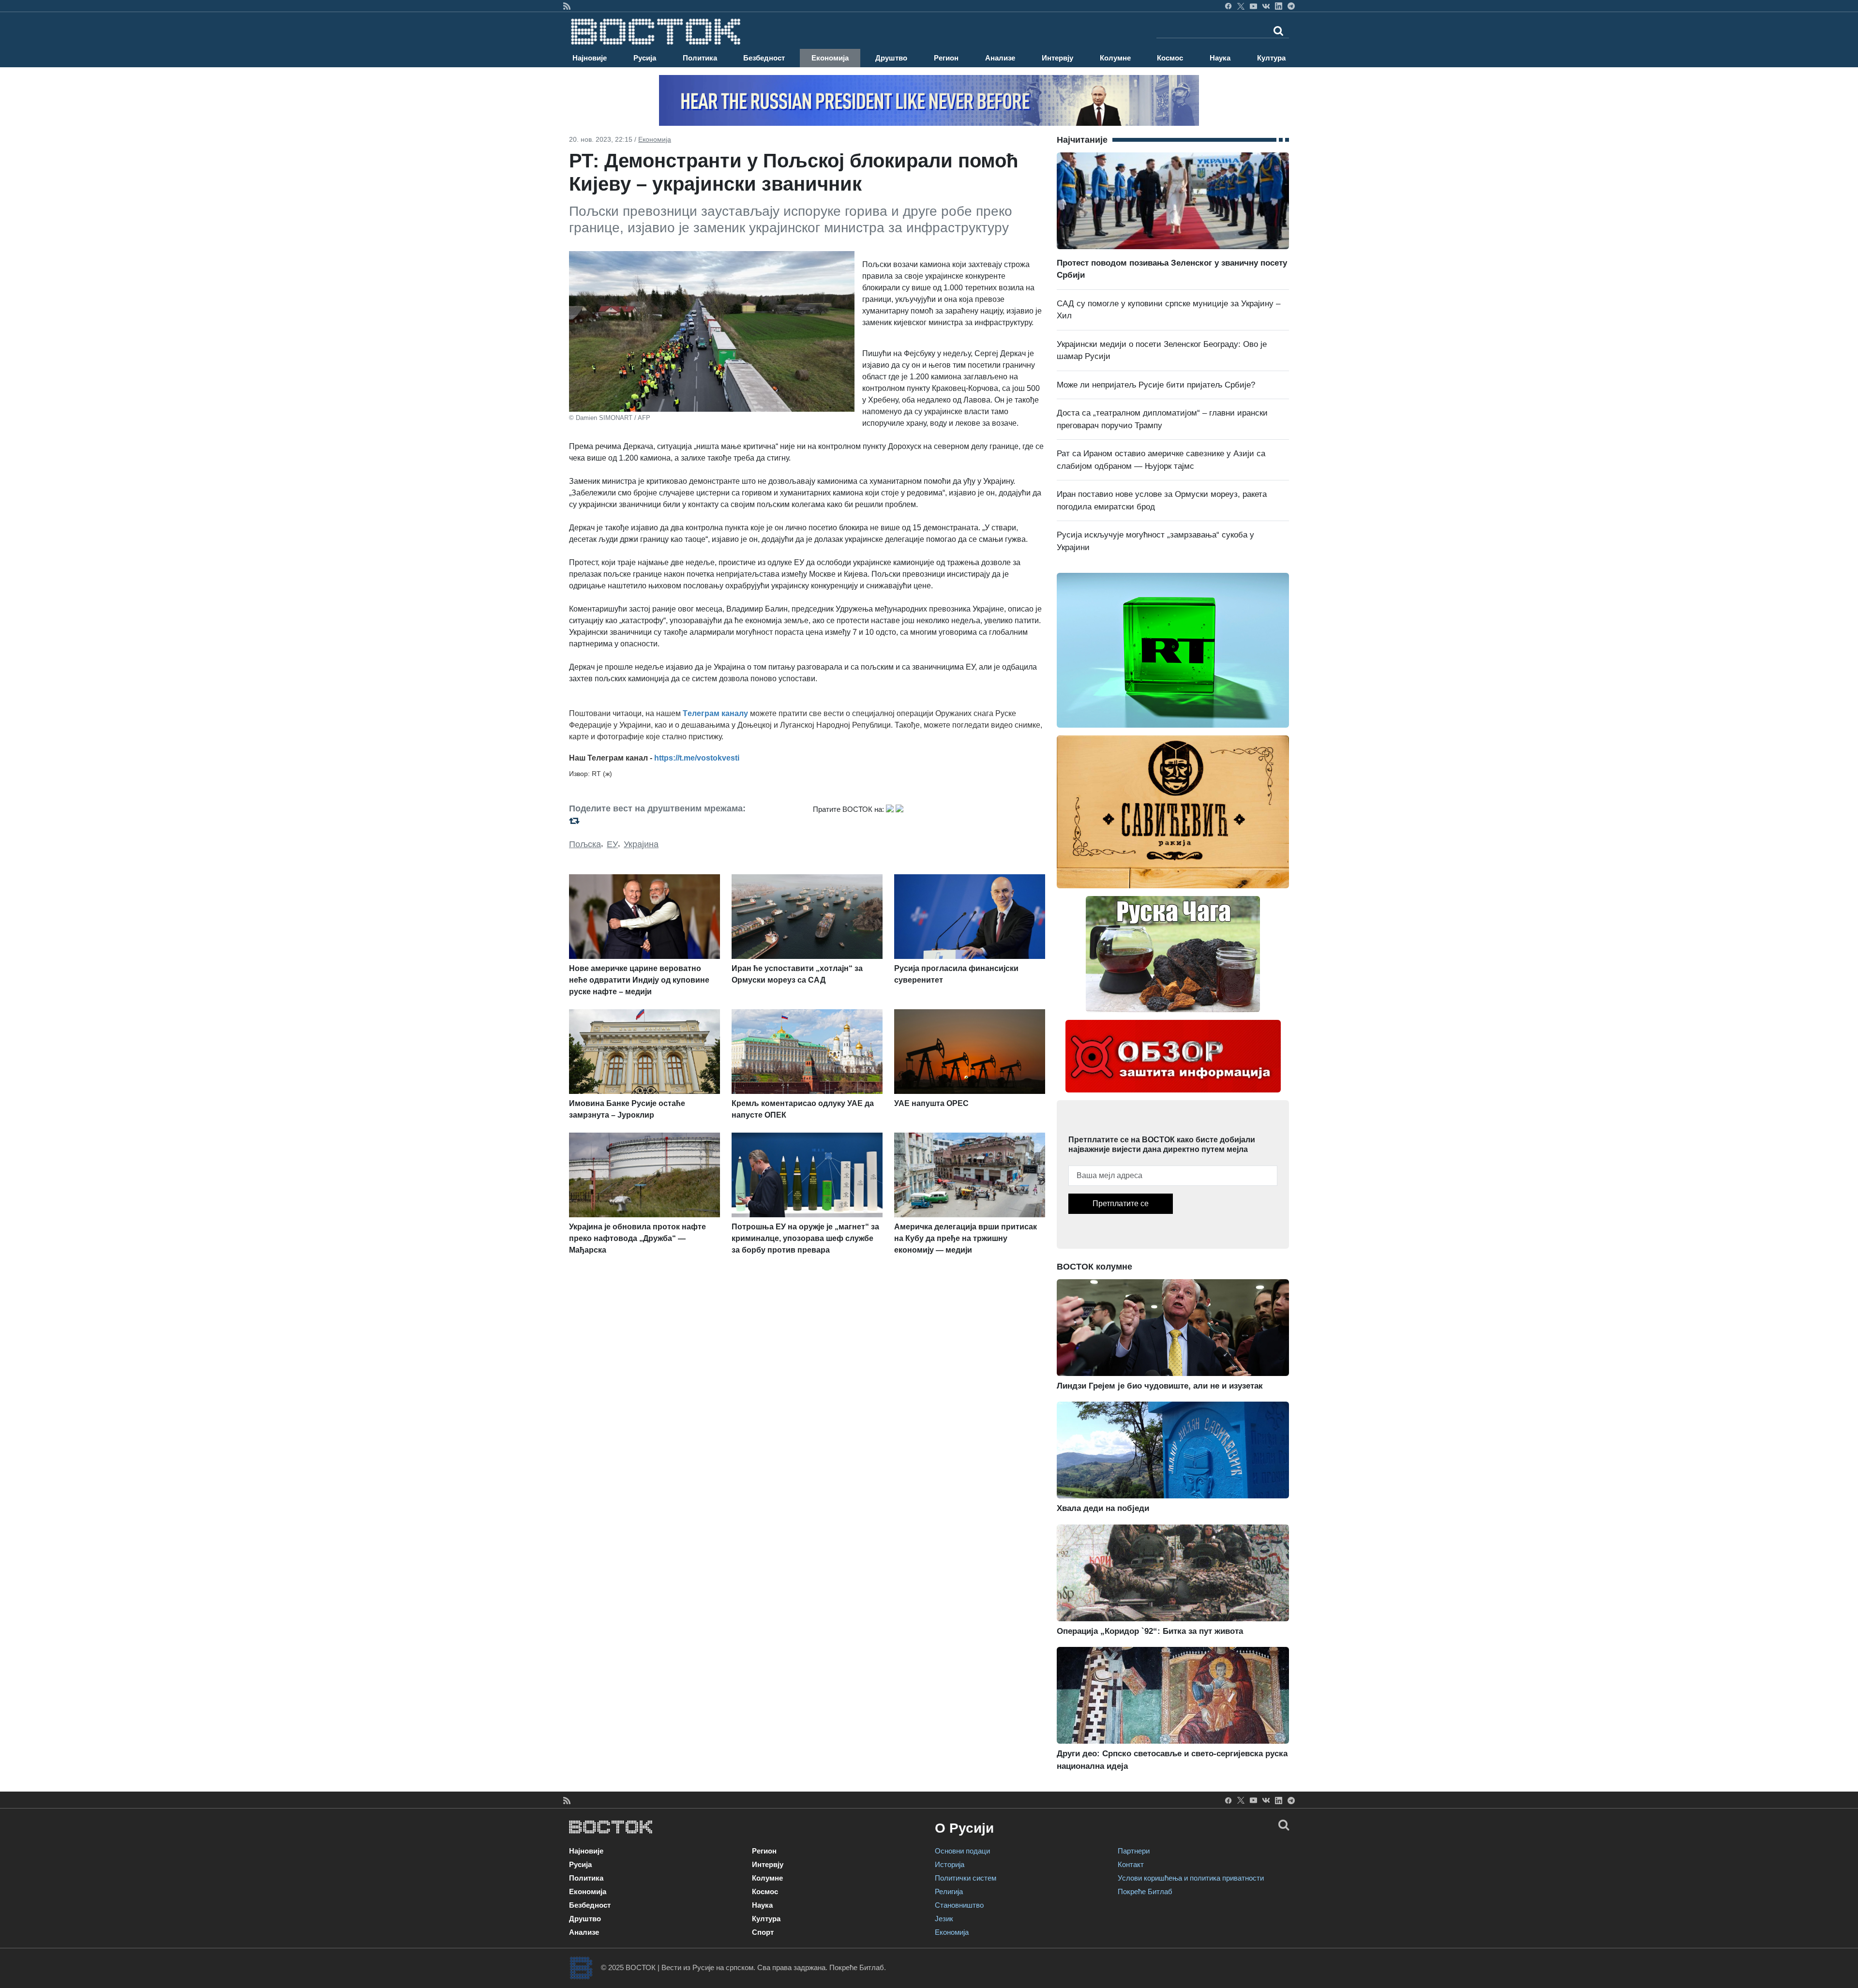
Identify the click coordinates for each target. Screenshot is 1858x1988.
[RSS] (567, 6)
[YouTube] (1253, 6)
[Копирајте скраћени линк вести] (685, 821)
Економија (830, 58)
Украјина (641, 844)
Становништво (959, 1905)
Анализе (1000, 58)
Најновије (590, 58)
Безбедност (764, 58)
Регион (946, 58)
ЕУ (612, 844)
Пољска (585, 844)
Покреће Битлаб (1145, 1891)
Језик (944, 1919)
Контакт (1131, 1864)
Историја (950, 1864)
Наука (1220, 58)
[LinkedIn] (1279, 6)
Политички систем (966, 1878)
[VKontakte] (1266, 6)
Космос (1170, 58)
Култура (1271, 58)
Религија (949, 1891)
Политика (700, 58)
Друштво (891, 58)
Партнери (1134, 1851)
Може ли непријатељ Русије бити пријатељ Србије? (1156, 385)
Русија (645, 58)
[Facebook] (1228, 6)
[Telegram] (1291, 6)
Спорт (763, 1932)
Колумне (1115, 58)
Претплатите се (1121, 1203)
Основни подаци (962, 1851)
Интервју (1057, 58)
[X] (1241, 6)
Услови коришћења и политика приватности (1191, 1878)
